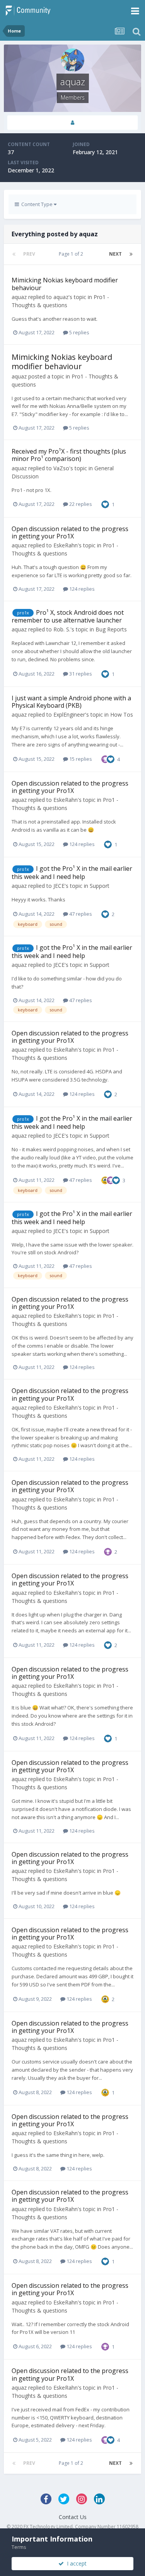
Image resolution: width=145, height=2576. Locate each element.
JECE (59, 886)
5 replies (79, 332)
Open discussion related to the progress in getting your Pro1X (70, 532)
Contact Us (73, 2517)
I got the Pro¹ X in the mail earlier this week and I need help (72, 873)
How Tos (122, 715)
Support (100, 886)
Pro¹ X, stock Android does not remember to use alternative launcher (68, 616)
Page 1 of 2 (72, 254)
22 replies (80, 504)
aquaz (19, 297)
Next (115, 254)
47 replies (80, 914)
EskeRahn (66, 545)
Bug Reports (111, 629)
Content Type (36, 204)
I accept (75, 2563)
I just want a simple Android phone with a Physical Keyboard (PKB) (71, 702)
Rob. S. (62, 629)
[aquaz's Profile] (72, 123)
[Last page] (131, 254)
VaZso (61, 468)
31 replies (80, 674)
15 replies (80, 759)
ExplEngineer (69, 715)
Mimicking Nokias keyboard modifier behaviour (65, 284)
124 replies (81, 589)
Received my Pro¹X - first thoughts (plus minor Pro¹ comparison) (69, 455)
